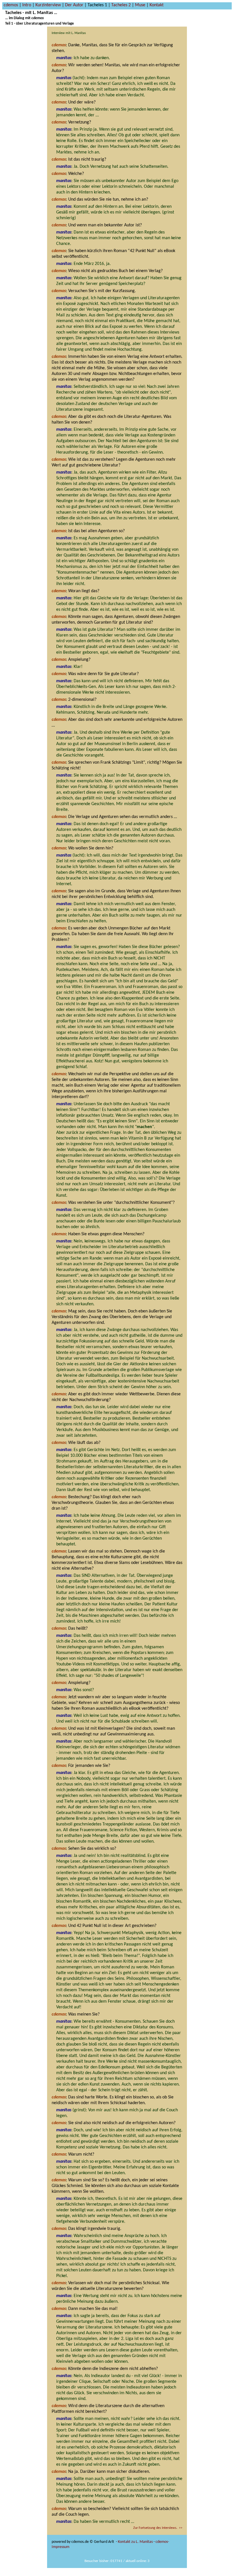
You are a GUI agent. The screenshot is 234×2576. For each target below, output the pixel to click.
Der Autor (74, 5)
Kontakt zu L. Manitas (135, 2542)
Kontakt (157, 5)
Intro (27, 5)
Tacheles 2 (121, 5)
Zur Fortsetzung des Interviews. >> (158, 2528)
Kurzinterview (48, 5)
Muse (140, 5)
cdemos (11, 5)
